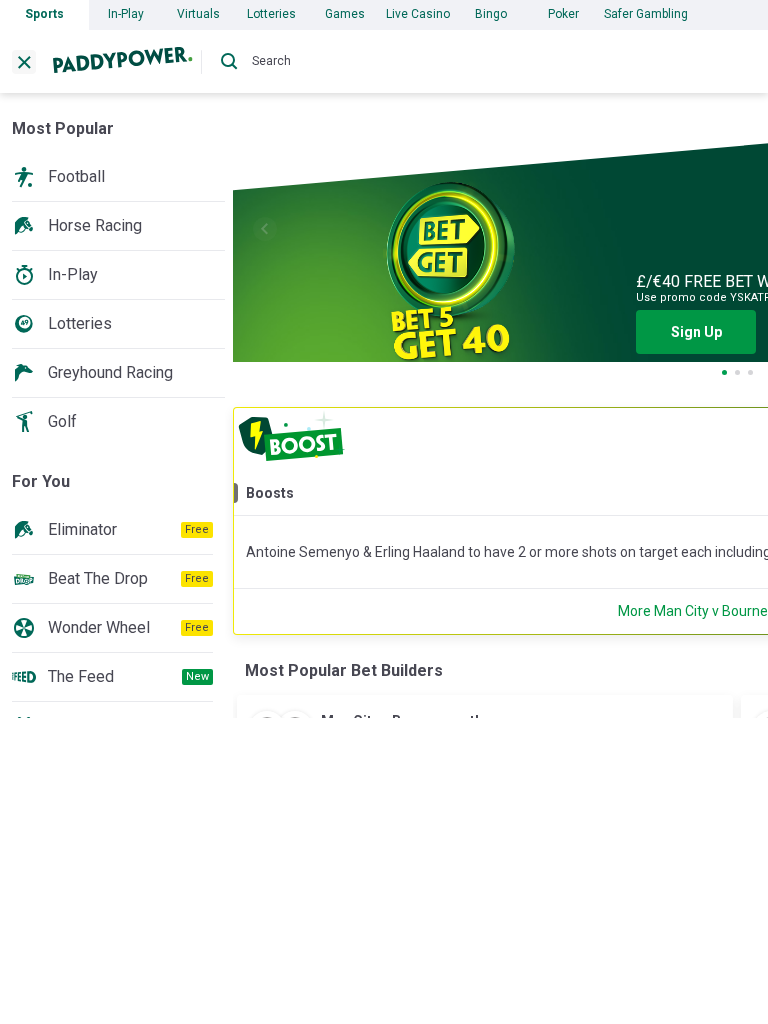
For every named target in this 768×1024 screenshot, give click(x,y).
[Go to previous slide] (265, 229)
